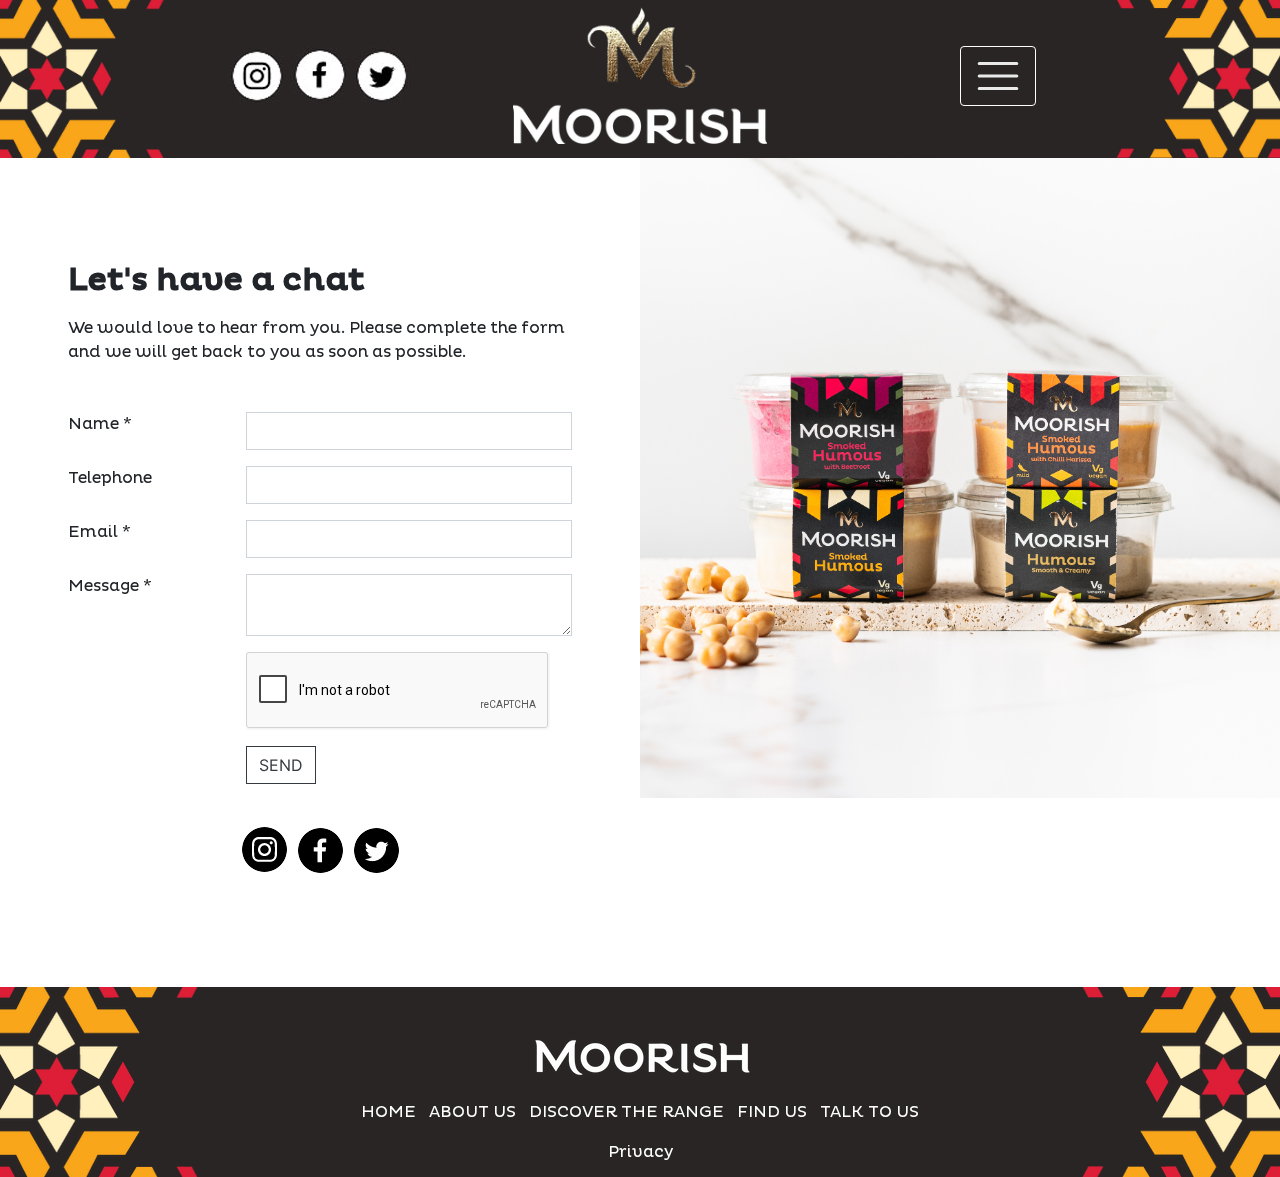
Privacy (640, 1152)
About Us (472, 1112)
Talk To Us (869, 1112)
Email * (99, 532)
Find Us (772, 1112)
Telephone (110, 478)
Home (388, 1112)
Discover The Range (626, 1112)
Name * (100, 424)
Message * (110, 586)
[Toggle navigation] (998, 76)
